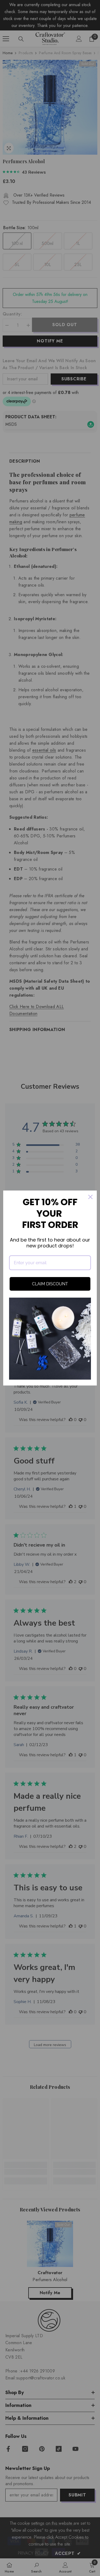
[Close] (90, 1197)
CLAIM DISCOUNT (50, 1284)
